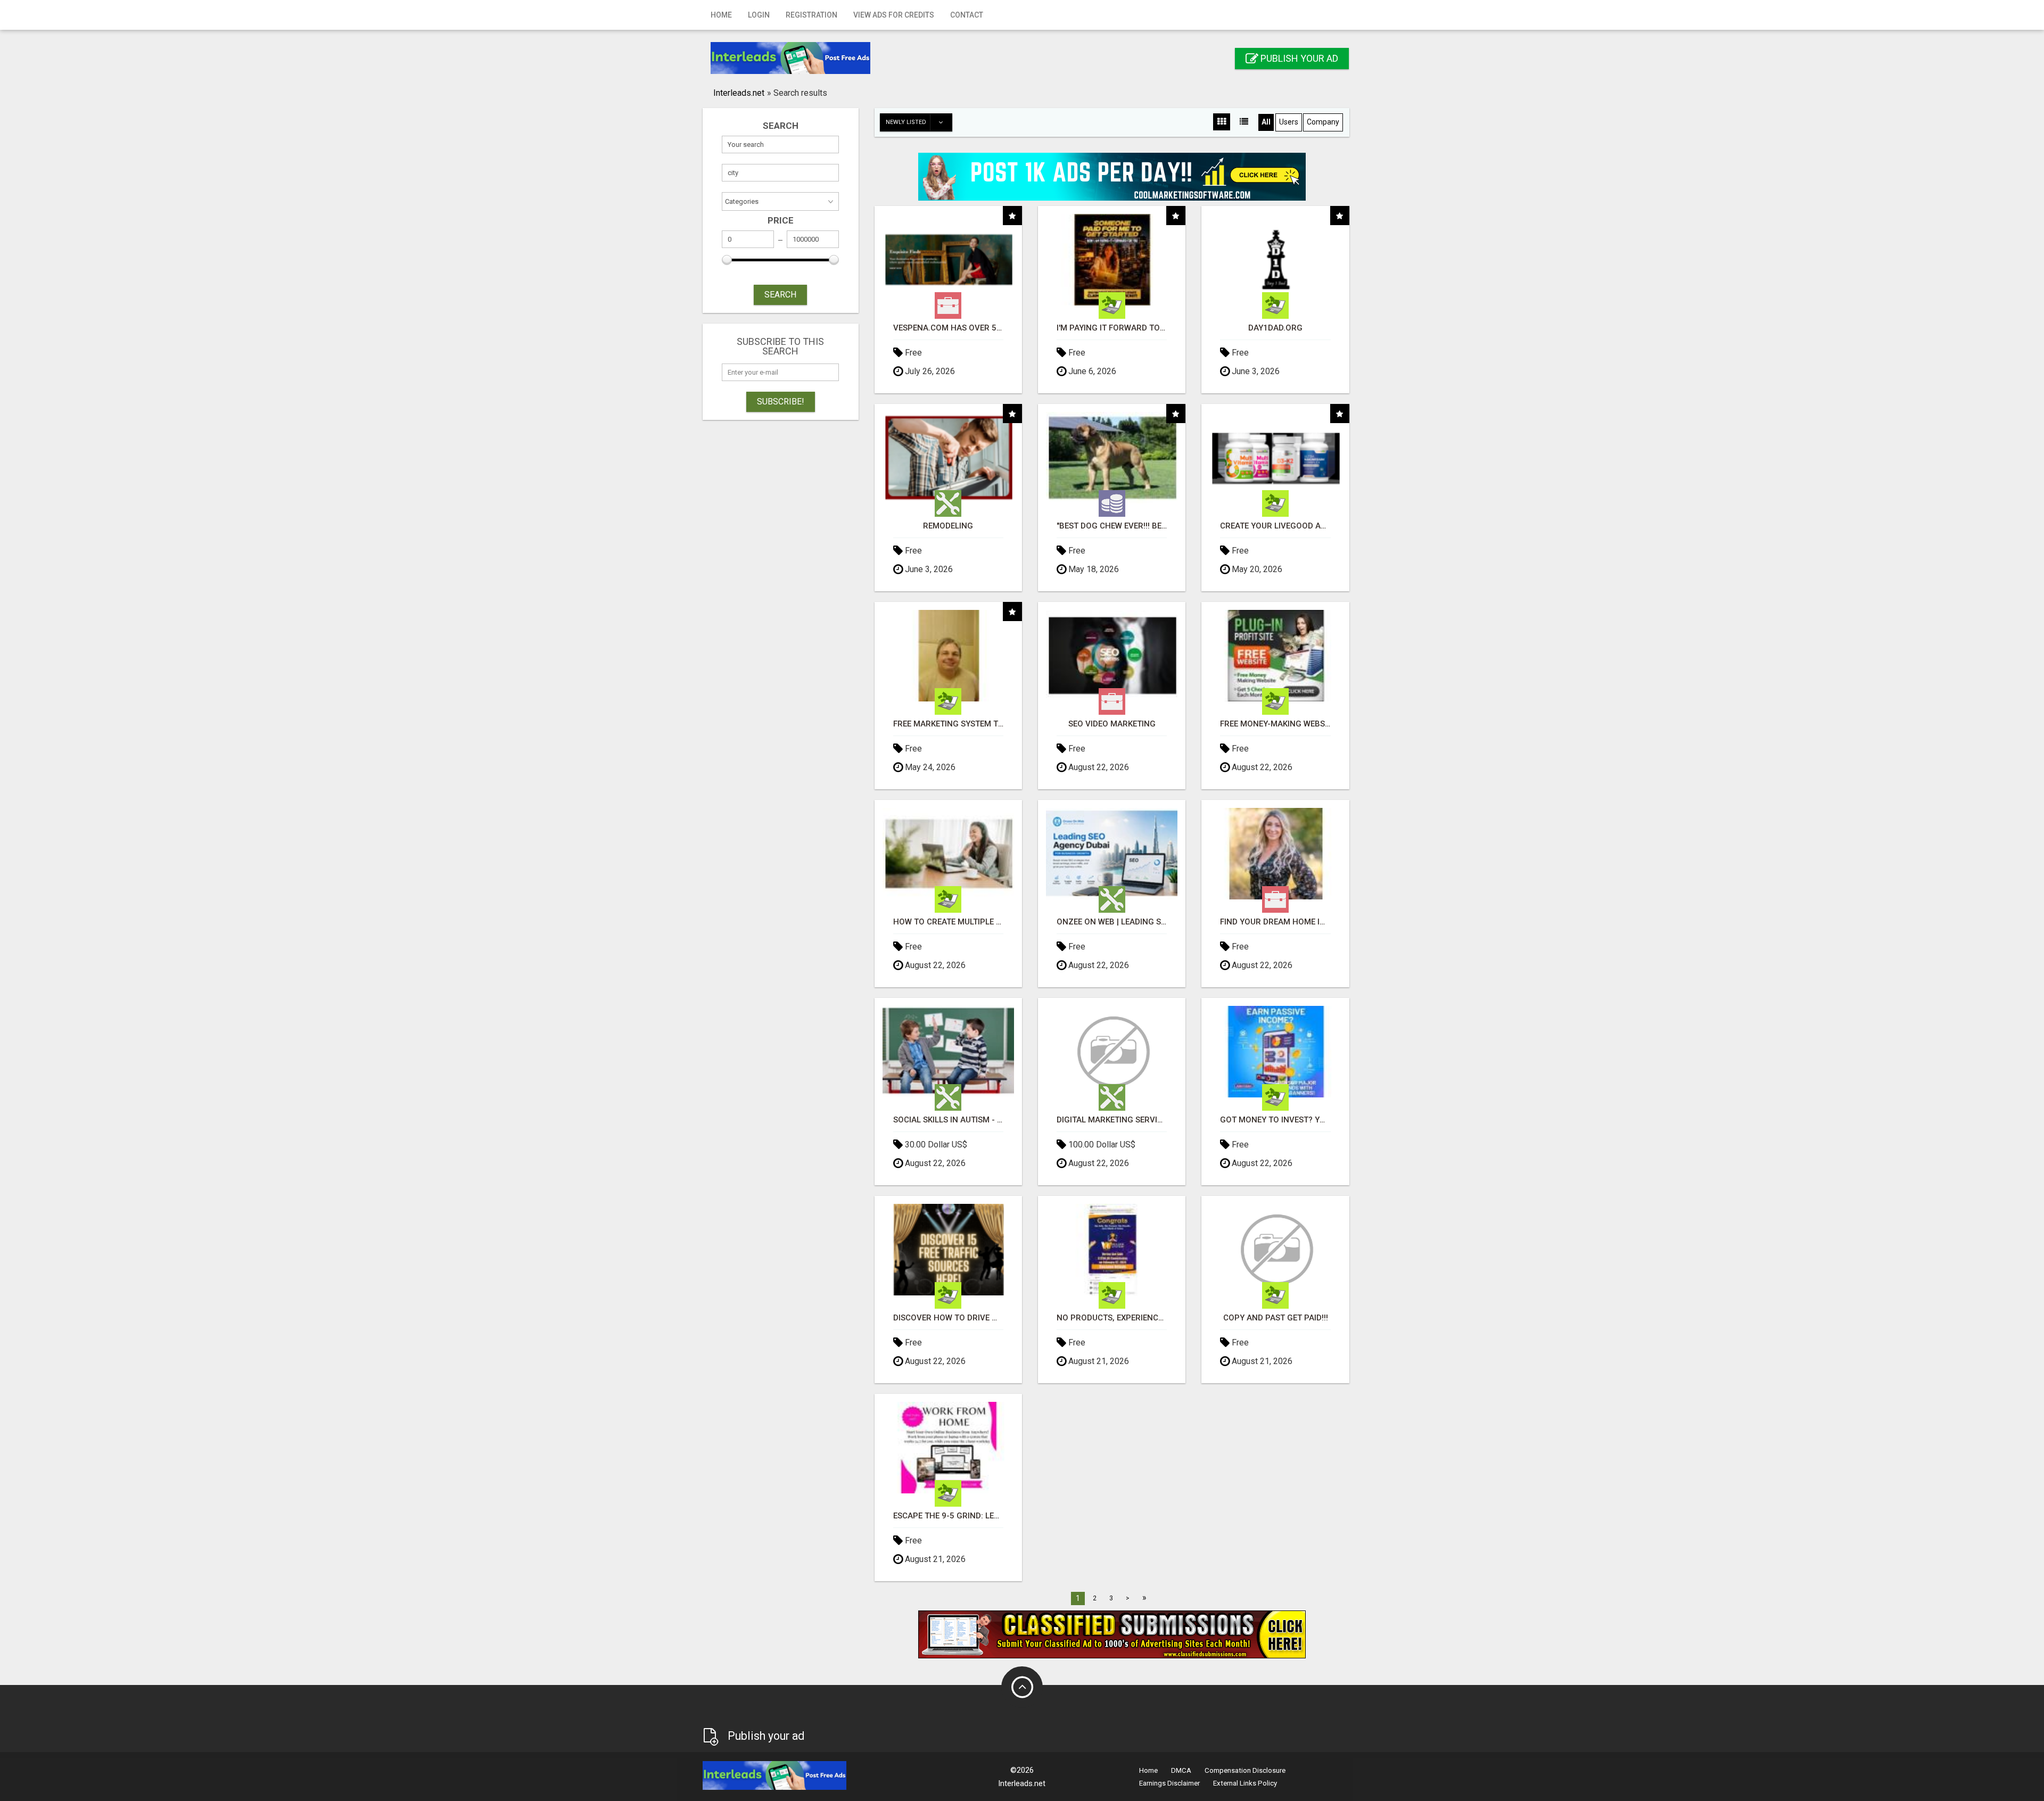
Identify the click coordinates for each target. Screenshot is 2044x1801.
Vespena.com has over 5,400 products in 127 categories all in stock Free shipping (948, 328)
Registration (811, 15)
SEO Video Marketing (1112, 724)
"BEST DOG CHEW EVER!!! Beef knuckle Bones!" (1112, 526)
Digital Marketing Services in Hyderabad (1112, 1120)
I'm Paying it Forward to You (1112, 328)
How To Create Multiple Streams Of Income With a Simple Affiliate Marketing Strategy (948, 922)
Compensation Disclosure (1245, 1770)
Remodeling (948, 526)
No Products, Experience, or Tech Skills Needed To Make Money (1112, 1318)
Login (759, 15)
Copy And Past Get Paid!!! (1276, 1318)
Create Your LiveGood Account (1275, 526)
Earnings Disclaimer (1169, 1783)
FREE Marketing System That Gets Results (948, 724)
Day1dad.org (1275, 328)
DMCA (1181, 1770)
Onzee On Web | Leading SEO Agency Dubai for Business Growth (1112, 922)
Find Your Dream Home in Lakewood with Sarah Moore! (1275, 922)
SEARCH (780, 295)
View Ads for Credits (894, 15)
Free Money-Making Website (1275, 724)
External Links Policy (1245, 1783)
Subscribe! (781, 402)
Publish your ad (1298, 58)
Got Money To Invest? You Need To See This (1275, 1120)
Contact (967, 15)
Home (721, 15)
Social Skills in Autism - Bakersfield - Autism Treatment (948, 1120)
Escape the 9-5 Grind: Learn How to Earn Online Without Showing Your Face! (948, 1516)
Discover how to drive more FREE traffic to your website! (948, 1318)
